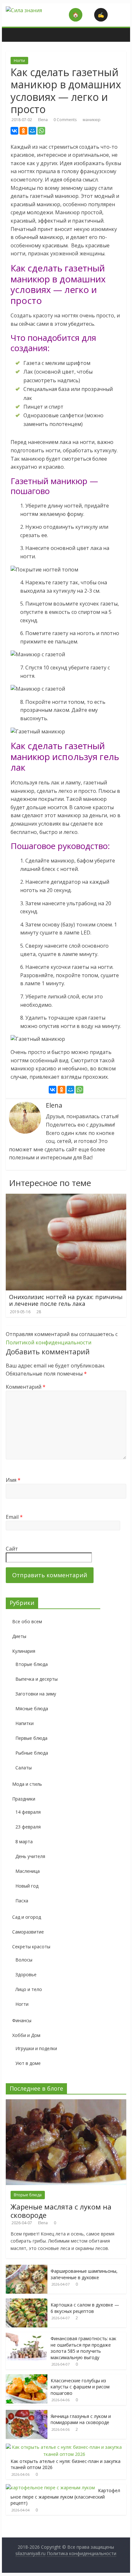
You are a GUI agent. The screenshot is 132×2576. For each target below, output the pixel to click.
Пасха (22, 1901)
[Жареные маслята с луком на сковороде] (66, 2103)
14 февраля (28, 1812)
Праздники (24, 1799)
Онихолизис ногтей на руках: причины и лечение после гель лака (66, 1300)
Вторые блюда (32, 1664)
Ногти (19, 61)
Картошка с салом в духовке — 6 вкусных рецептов (85, 2308)
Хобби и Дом (26, 2035)
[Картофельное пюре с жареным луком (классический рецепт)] (50, 2487)
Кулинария (24, 1651)
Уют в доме (28, 2063)
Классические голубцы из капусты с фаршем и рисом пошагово (80, 2387)
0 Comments (65, 120)
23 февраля (28, 1827)
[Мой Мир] (32, 131)
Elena (43, 120)
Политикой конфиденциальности (49, 1342)
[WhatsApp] (41, 131)
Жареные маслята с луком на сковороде (61, 2211)
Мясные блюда (32, 1708)
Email (14, 1517)
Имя (13, 1480)
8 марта (24, 1841)
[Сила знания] (9, 30)
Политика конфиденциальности (82, 2553)
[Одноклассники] (23, 131)
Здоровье (26, 1974)
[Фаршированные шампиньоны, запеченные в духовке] (27, 2268)
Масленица (28, 1871)
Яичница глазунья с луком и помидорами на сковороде (81, 2419)
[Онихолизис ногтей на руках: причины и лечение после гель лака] (66, 1198)
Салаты (24, 1768)
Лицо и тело (29, 1989)
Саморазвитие (28, 1932)
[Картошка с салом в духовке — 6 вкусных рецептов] (27, 2302)
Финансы (22, 2020)
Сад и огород (27, 1917)
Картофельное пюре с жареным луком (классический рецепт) (65, 2497)
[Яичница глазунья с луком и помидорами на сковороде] (27, 2413)
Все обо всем (27, 1621)
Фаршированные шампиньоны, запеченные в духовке (84, 2274)
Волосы (24, 1960)
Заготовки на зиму (36, 1694)
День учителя (30, 1856)
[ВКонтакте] (14, 131)
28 (39, 1312)
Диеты (19, 1636)
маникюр (92, 120)
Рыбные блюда (32, 1753)
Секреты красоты (31, 1947)
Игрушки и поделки (36, 2048)
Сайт (12, 1549)
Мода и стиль (27, 1784)
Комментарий (26, 1387)
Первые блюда (31, 1738)
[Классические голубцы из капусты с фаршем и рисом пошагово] (27, 2378)
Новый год (27, 1886)
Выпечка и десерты (37, 1679)
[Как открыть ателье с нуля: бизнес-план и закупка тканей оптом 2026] (64, 2447)
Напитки (25, 1723)
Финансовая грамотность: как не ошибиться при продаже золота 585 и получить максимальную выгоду (83, 2348)
